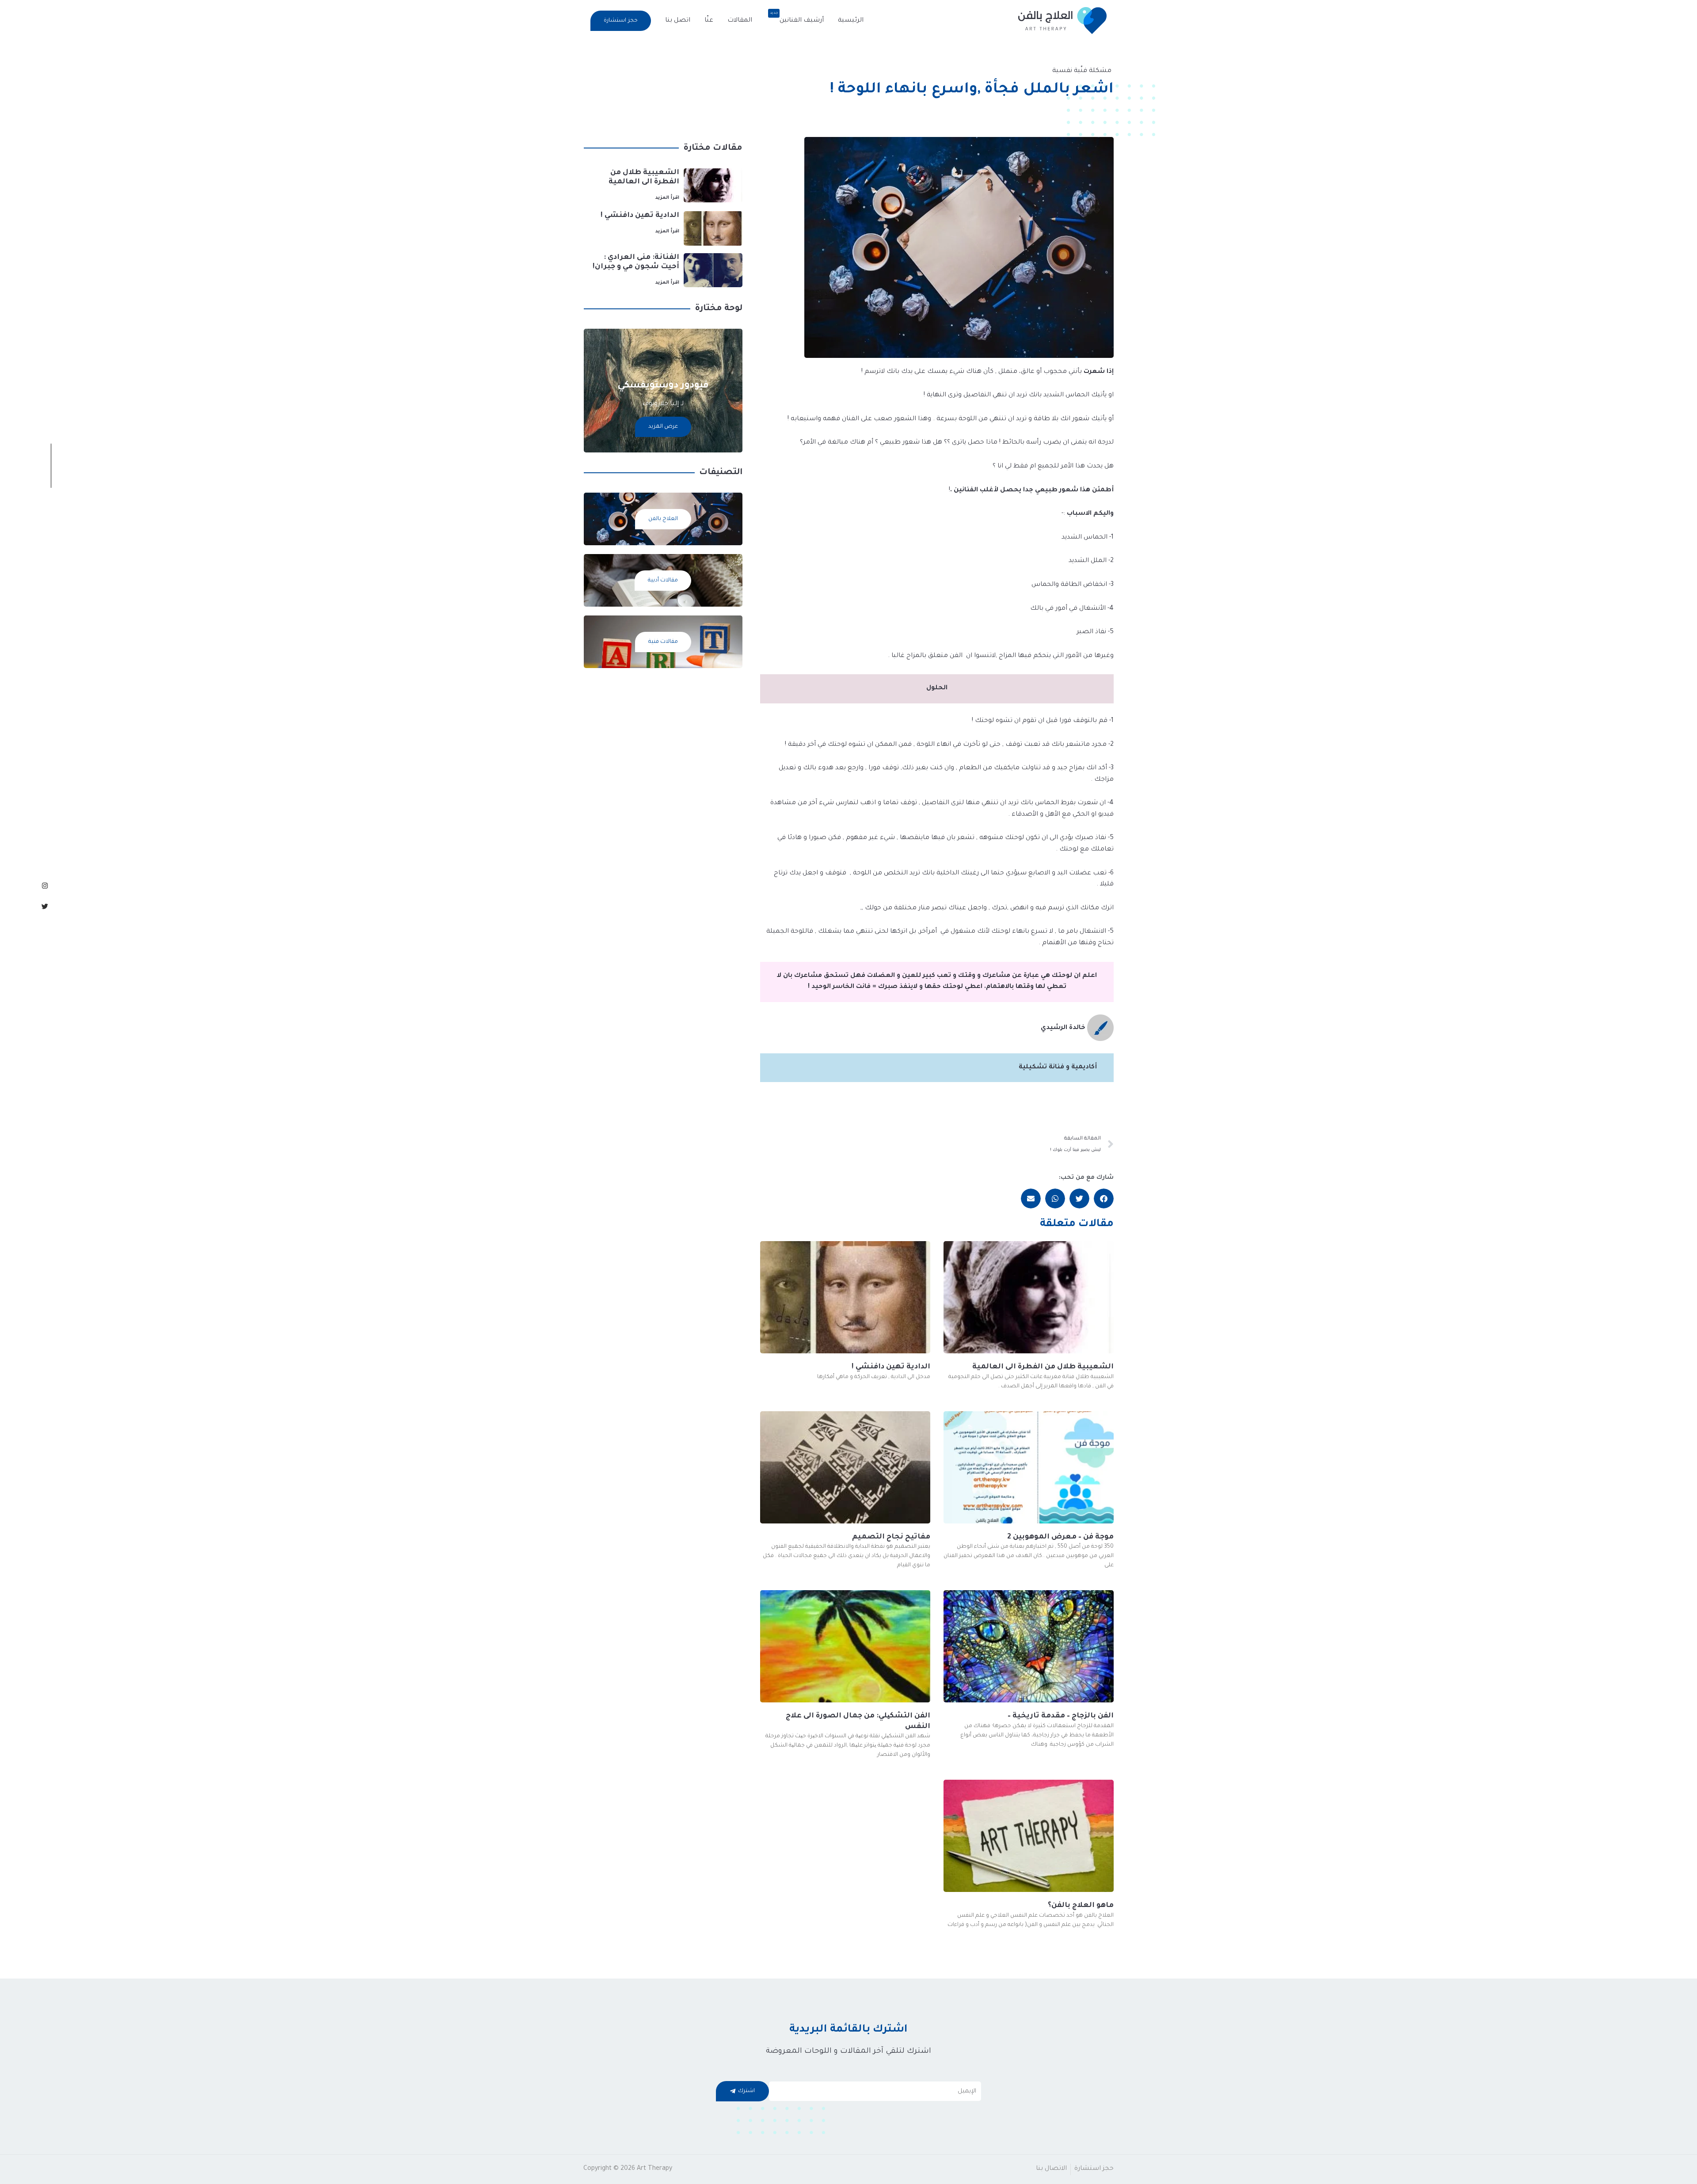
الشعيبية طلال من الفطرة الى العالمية (1043, 1367)
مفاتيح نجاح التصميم (891, 1537)
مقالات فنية (663, 642)
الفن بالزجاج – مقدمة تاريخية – (1061, 1716)
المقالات (740, 21)
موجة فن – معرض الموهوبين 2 (1060, 1537)
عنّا (709, 21)
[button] (621, 21)
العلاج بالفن (663, 519)
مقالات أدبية (663, 581)
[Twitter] (45, 906)
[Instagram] (45, 886)
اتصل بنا (678, 21)
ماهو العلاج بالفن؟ (1081, 1906)
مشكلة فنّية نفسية (1082, 71)
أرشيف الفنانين (797, 18)
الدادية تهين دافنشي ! (891, 1367)
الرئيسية (851, 21)
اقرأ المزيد (667, 198)
